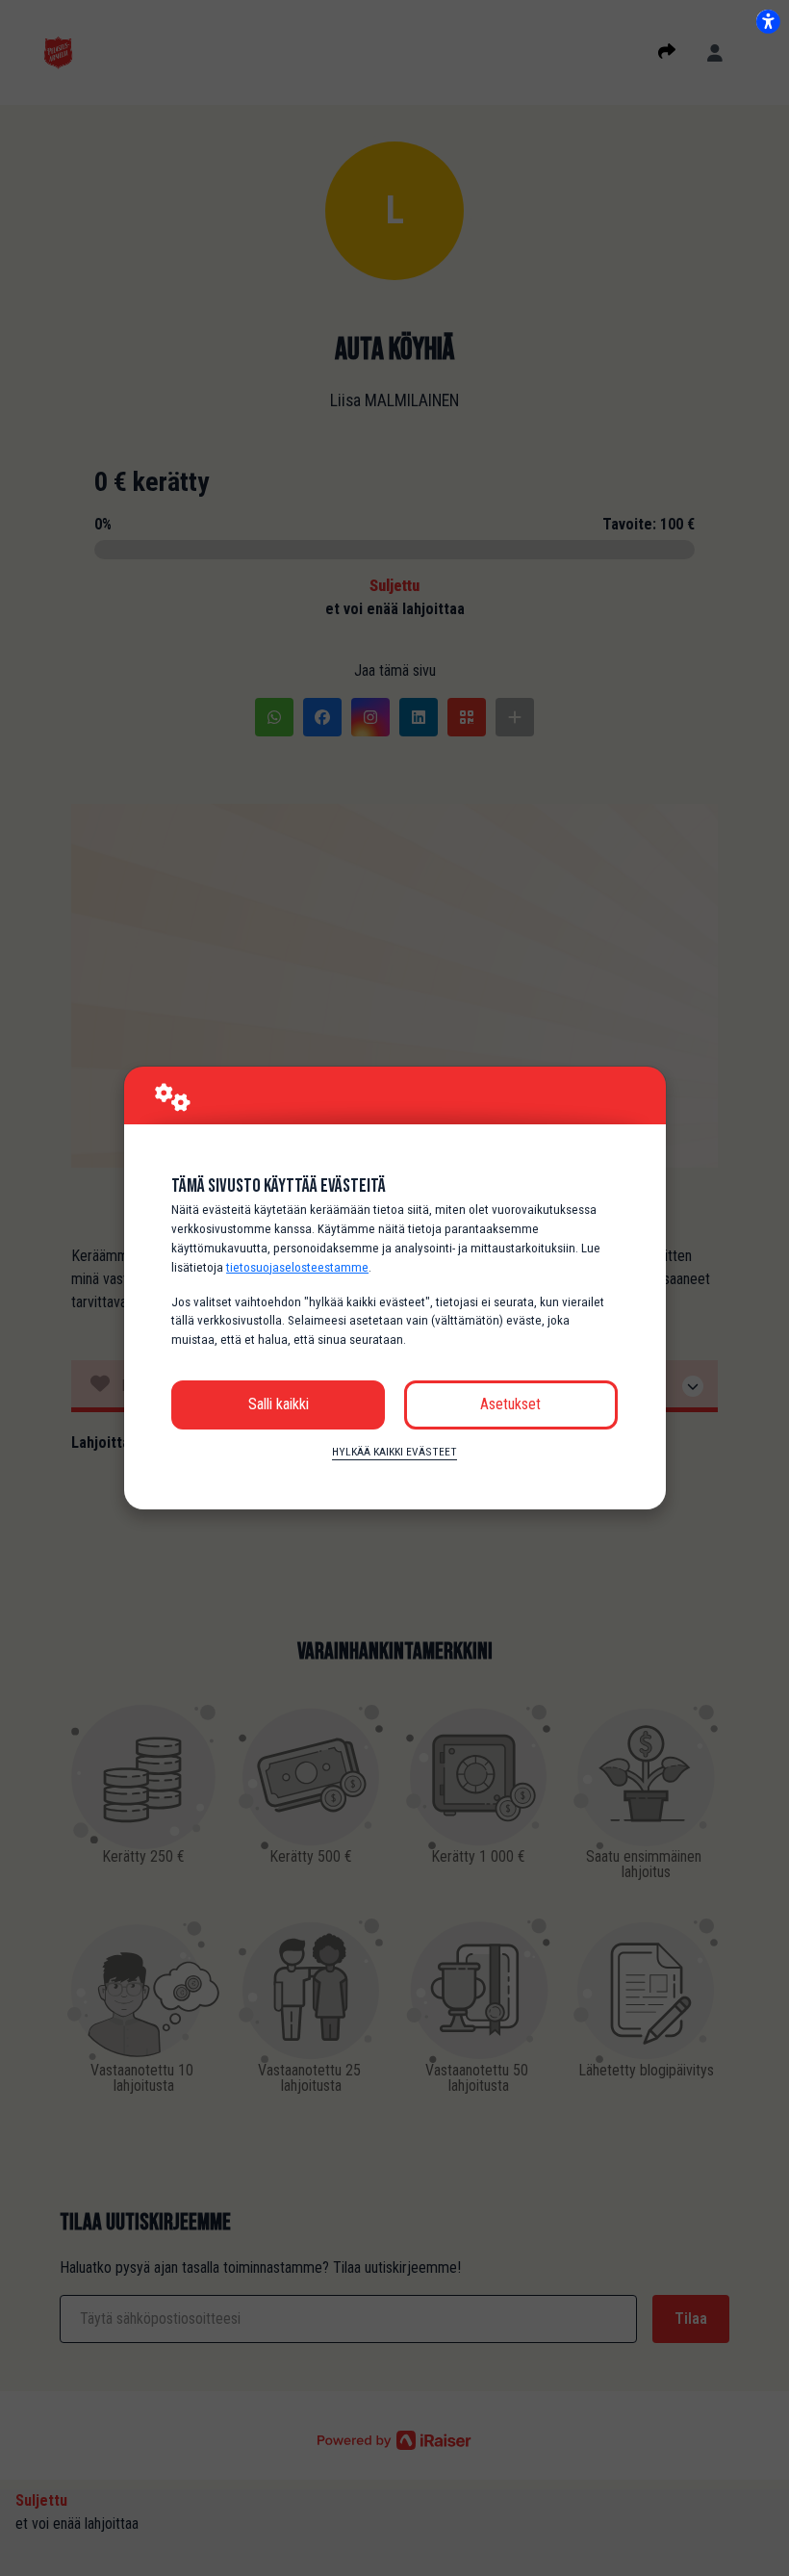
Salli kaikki (279, 1404)
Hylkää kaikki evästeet (394, 1452)
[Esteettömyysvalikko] (768, 21)
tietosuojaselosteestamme (297, 1267)
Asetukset (510, 1404)
